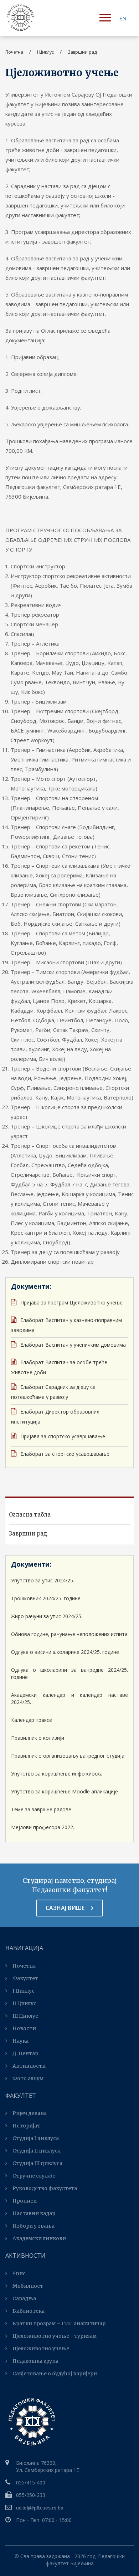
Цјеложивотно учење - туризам (55, 2336)
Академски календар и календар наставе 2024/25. (69, 1698)
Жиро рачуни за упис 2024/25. (47, 1616)
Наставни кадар (34, 2213)
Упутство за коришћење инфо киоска (57, 1774)
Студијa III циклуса (37, 2163)
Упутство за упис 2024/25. (43, 1580)
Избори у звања (34, 2226)
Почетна (14, 52)
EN (123, 19)
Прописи (25, 2201)
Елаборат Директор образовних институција (55, 1417)
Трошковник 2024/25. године (46, 1598)
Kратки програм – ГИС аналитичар (59, 2323)
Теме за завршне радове (41, 1809)
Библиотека (29, 2311)
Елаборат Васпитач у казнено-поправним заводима (66, 1325)
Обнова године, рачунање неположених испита (69, 1634)
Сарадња (24, 2298)
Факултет (25, 1978)
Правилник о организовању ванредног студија (68, 1756)
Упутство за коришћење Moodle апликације (65, 1791)
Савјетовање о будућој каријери (55, 2374)
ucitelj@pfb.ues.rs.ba (40, 2508)
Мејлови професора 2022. (43, 1827)
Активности (29, 2066)
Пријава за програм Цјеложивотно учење (71, 1302)
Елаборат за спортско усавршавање (64, 1454)
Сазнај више (66, 1908)
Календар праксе (32, 1720)
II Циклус (24, 2003)
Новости (24, 2028)
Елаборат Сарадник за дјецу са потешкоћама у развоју (53, 1392)
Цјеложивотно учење (41, 2349)
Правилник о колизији (38, 1738)
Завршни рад (28, 1534)
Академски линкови (39, 2238)
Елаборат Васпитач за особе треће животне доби (59, 1367)
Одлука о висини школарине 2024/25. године (65, 1652)
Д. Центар (25, 2053)
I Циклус (24, 1991)
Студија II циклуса (37, 2151)
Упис (19, 2273)
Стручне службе (34, 2176)
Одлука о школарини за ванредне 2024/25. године (69, 1673)
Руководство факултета (45, 2188)
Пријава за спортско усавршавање (62, 1436)
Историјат (26, 2126)
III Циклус (25, 2016)
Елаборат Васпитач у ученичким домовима (72, 1345)
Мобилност (28, 2286)
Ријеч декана (30, 2113)
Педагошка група (35, 2361)
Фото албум (28, 2078)
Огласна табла (30, 1515)
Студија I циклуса (36, 2138)
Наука (20, 2041)
